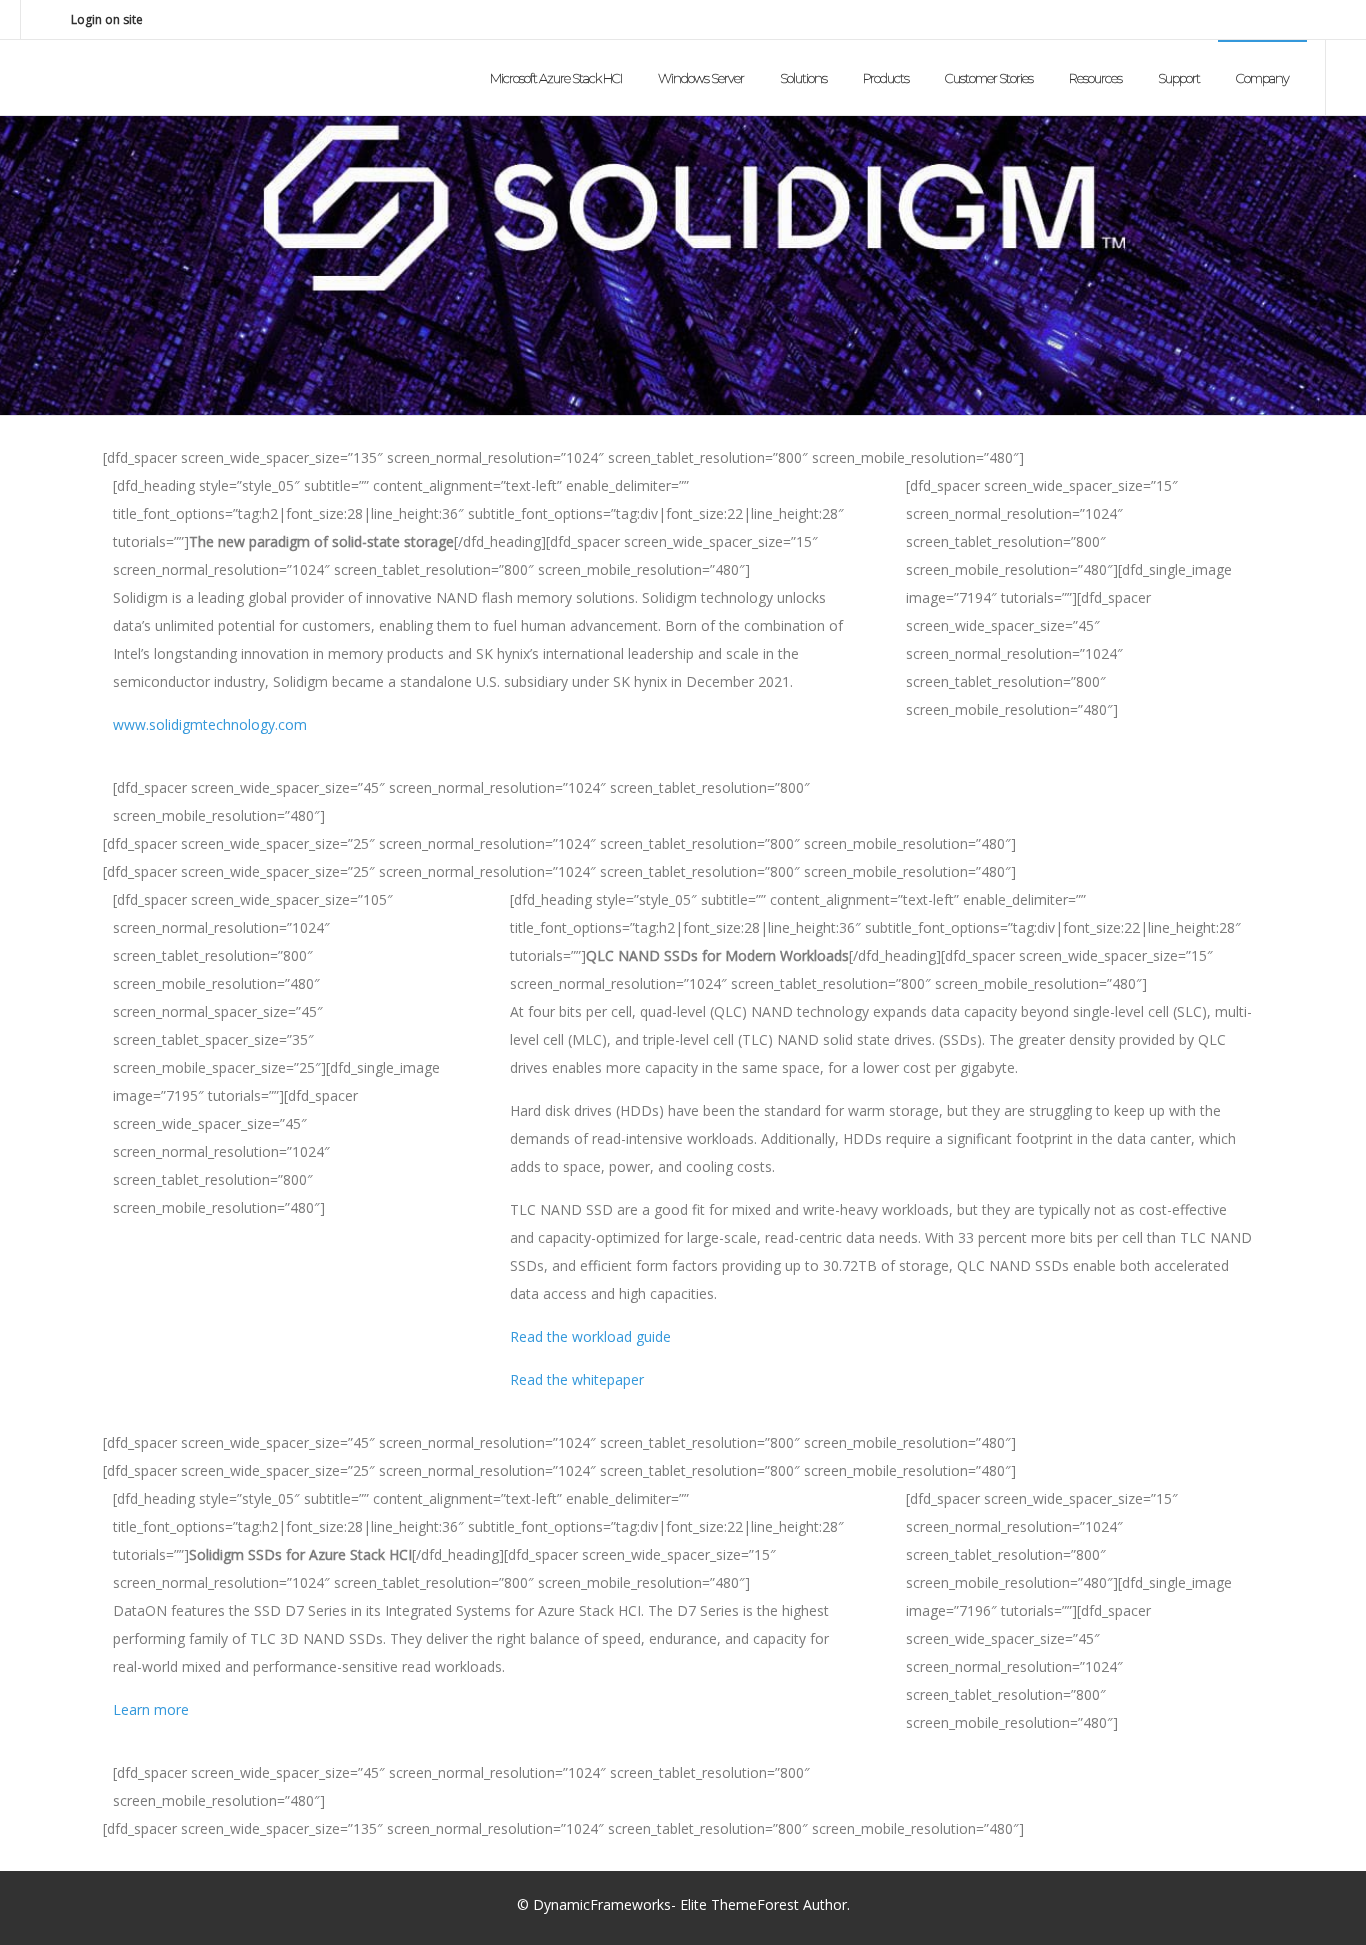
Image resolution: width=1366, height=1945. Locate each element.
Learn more (151, 1709)
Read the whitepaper (577, 1379)
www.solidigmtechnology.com (210, 724)
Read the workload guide (590, 1336)
